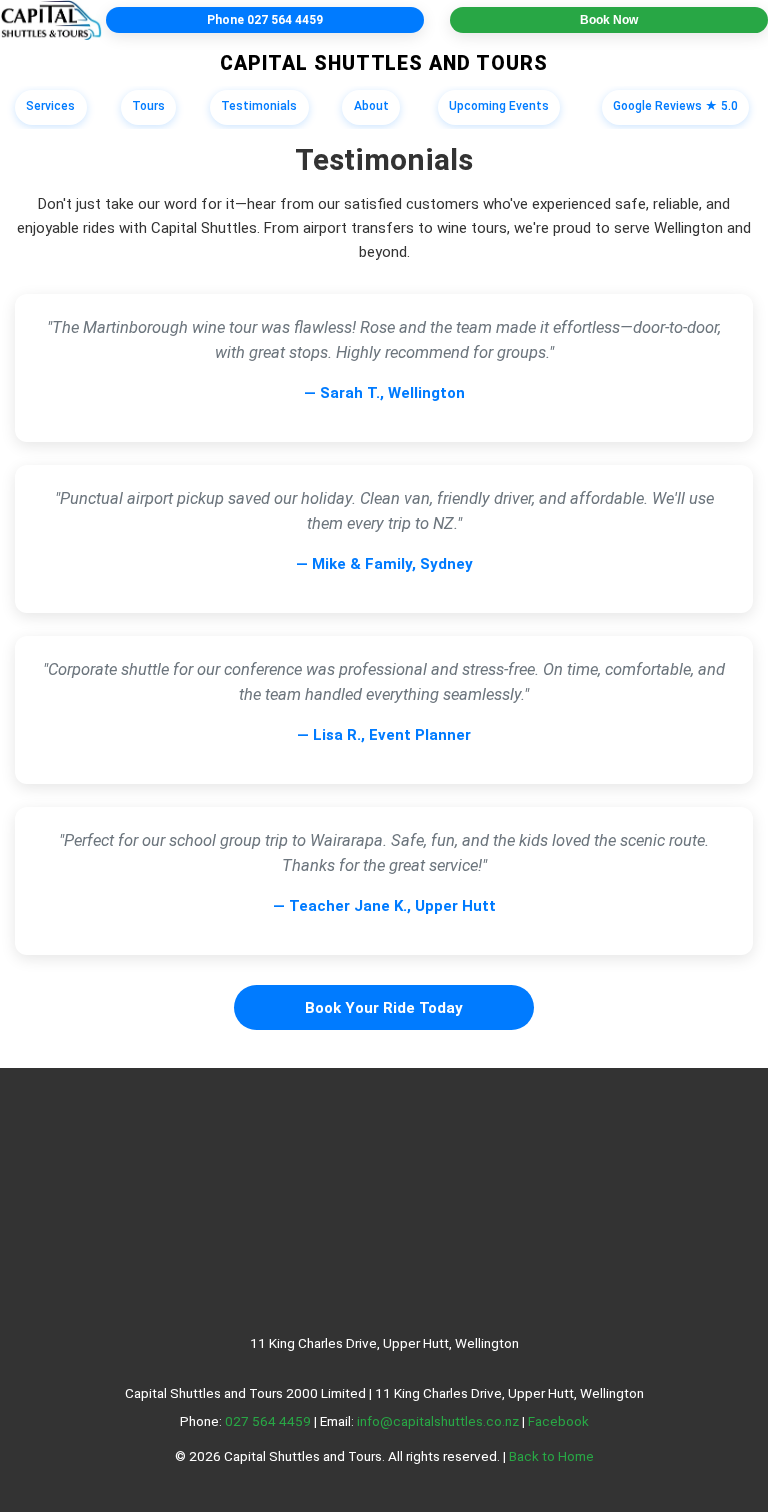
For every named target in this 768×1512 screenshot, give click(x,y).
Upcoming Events (499, 106)
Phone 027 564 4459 (265, 20)
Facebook (558, 1421)
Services (50, 106)
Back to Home (551, 1456)
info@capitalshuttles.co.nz (438, 1421)
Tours (148, 106)
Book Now (609, 20)
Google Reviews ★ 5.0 (675, 106)
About (371, 106)
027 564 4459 (268, 1421)
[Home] (51, 20)
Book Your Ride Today (384, 1008)
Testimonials (259, 106)
